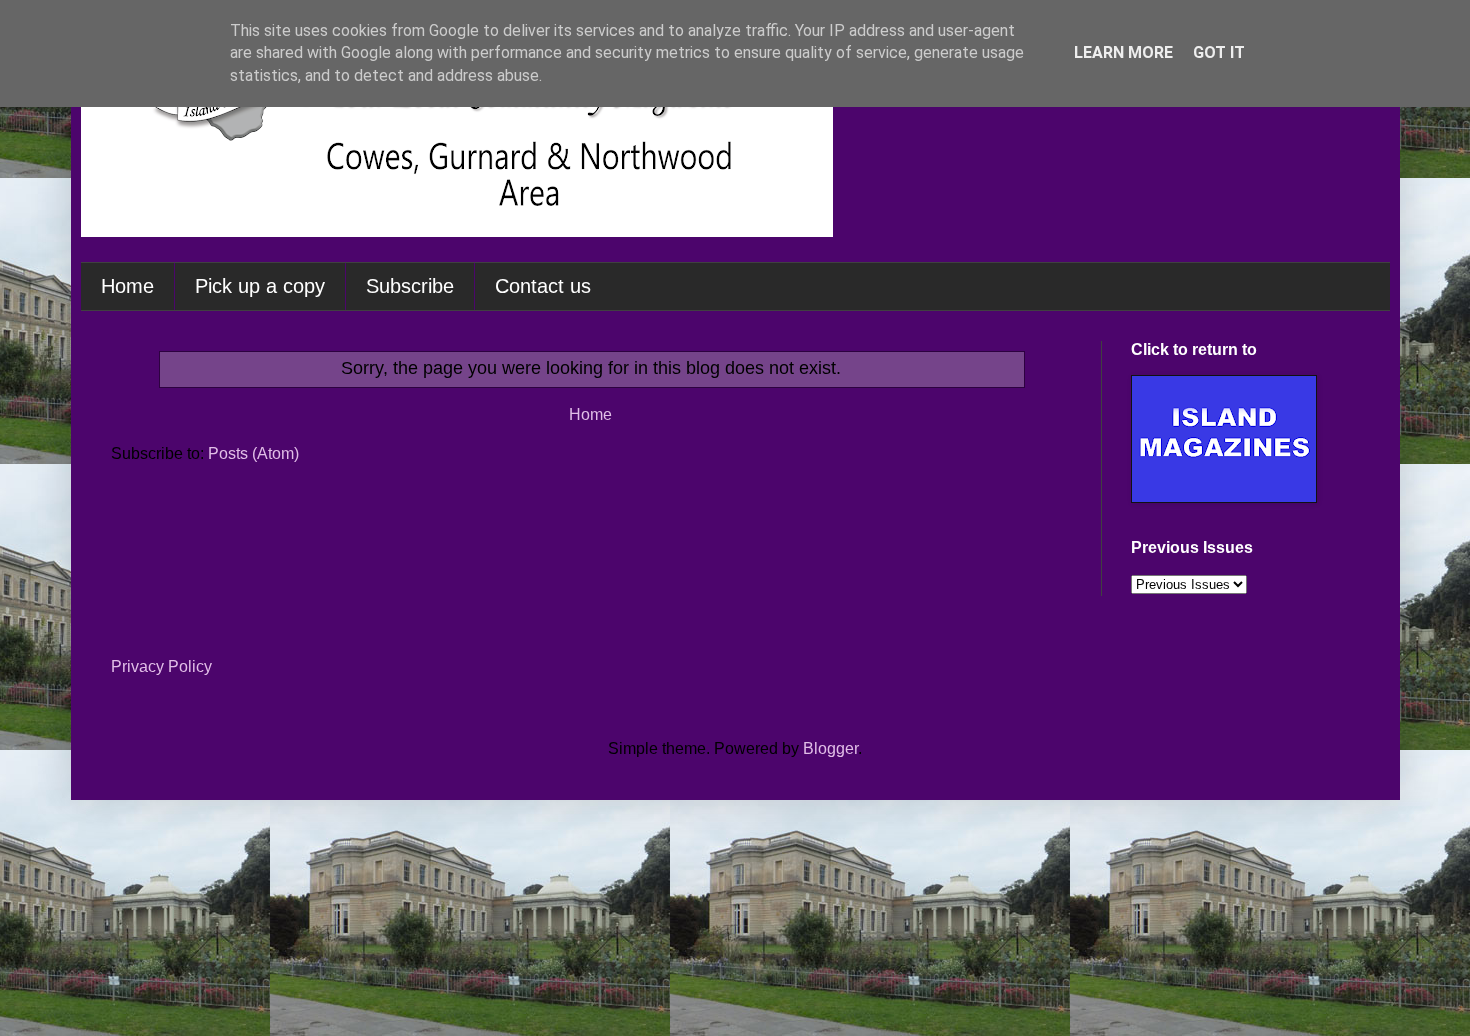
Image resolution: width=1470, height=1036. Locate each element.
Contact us (543, 286)
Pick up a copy (260, 286)
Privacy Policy (161, 666)
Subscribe (410, 286)
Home (127, 286)
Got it (1219, 52)
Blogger (830, 748)
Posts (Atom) (253, 453)
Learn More (1123, 52)
